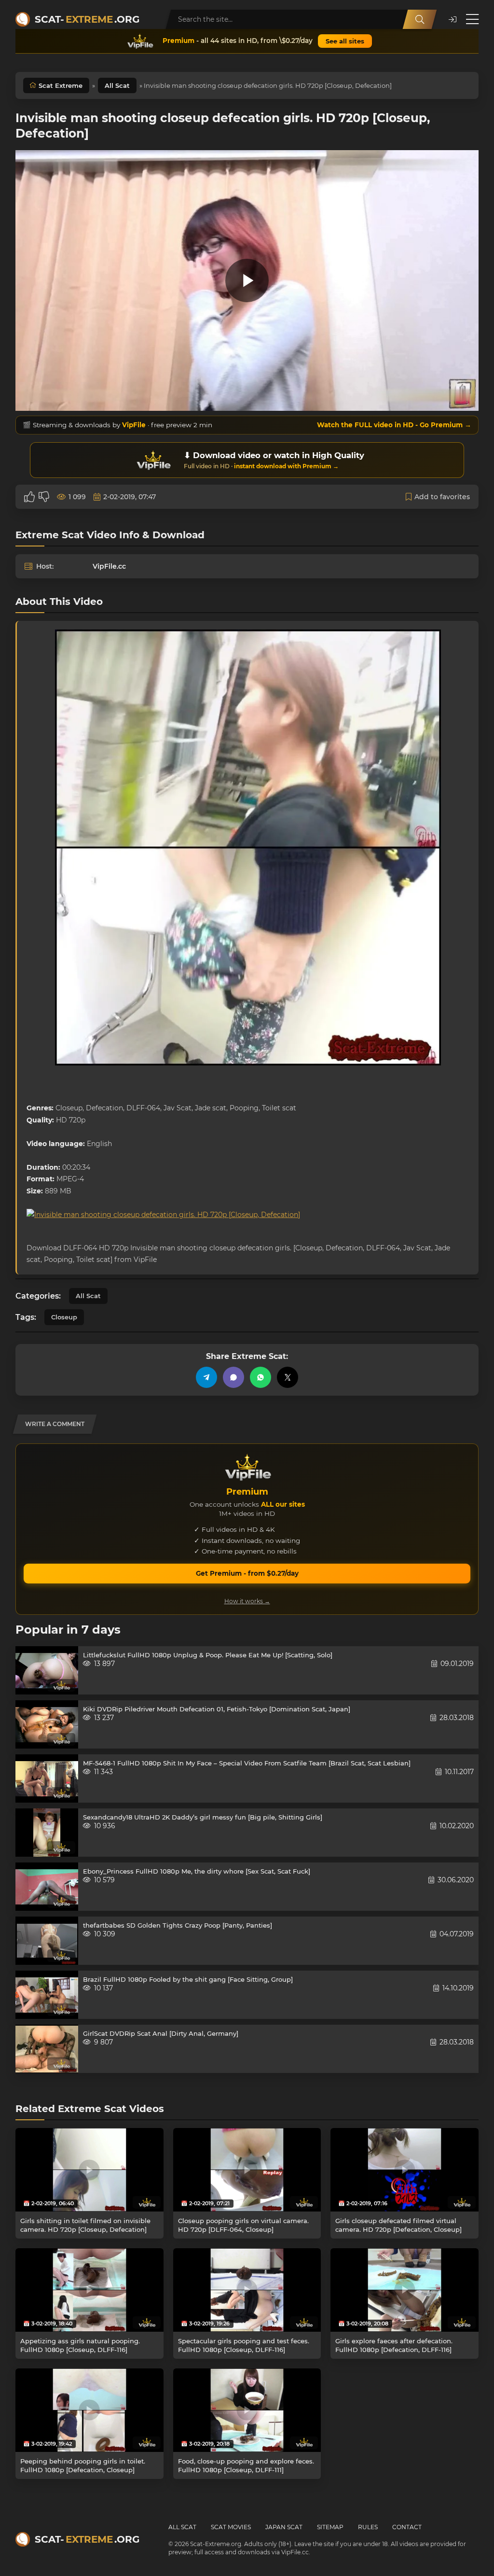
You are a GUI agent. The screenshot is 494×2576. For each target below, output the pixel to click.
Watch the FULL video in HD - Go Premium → (394, 425)
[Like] (29, 497)
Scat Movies (231, 2527)
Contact (407, 2527)
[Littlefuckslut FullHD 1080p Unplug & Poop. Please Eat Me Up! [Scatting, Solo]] (47, 1670)
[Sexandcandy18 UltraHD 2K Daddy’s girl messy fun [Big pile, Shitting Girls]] (47, 1833)
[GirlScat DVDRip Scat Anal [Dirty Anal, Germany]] (47, 2049)
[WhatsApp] (261, 1377)
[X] (288, 1377)
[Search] (420, 19)
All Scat (117, 85)
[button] (453, 20)
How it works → (247, 1601)
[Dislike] (44, 497)
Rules (368, 2527)
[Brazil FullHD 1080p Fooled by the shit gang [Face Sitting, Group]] (47, 1995)
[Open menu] (472, 19)
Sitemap (330, 2527)
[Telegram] (206, 1377)
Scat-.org (87, 19)
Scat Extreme (61, 85)
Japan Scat (284, 2527)
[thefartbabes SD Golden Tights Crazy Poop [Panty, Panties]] (47, 1941)
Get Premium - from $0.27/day (247, 1573)
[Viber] (233, 1377)
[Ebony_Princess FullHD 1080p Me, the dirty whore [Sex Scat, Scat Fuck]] (47, 1887)
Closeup (64, 1317)
